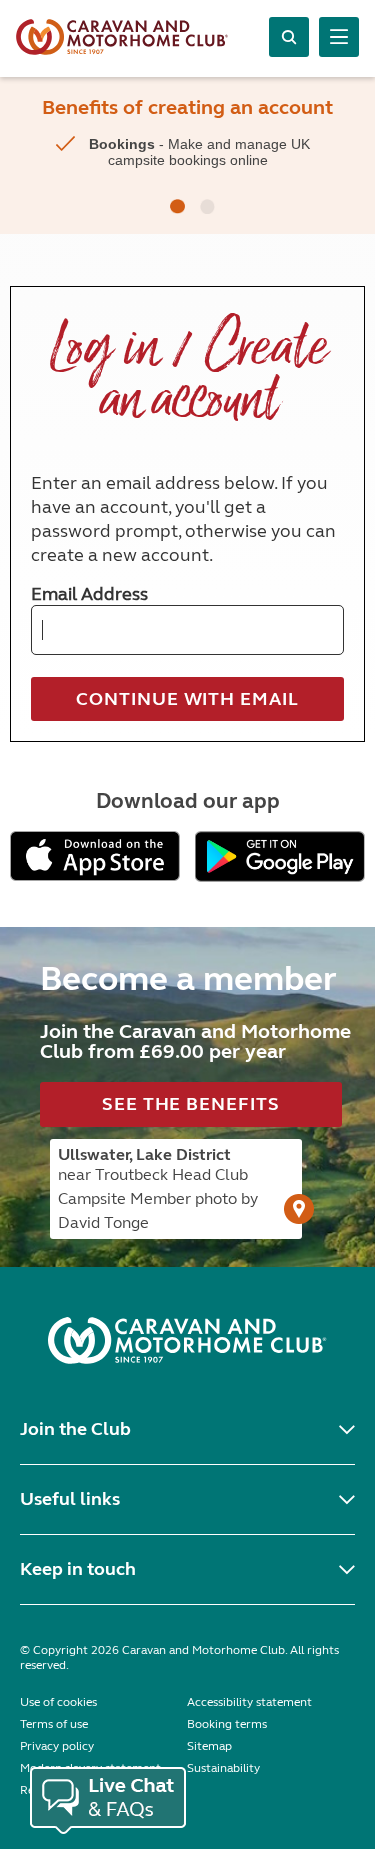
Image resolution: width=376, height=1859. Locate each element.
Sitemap (209, 1746)
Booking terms (227, 1724)
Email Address (89, 594)
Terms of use (54, 1724)
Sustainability (223, 1768)
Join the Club (75, 1429)
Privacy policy (57, 1746)
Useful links (70, 1499)
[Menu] (339, 37)
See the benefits (190, 1104)
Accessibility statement (249, 1702)
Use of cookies (58, 1702)
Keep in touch (78, 1569)
